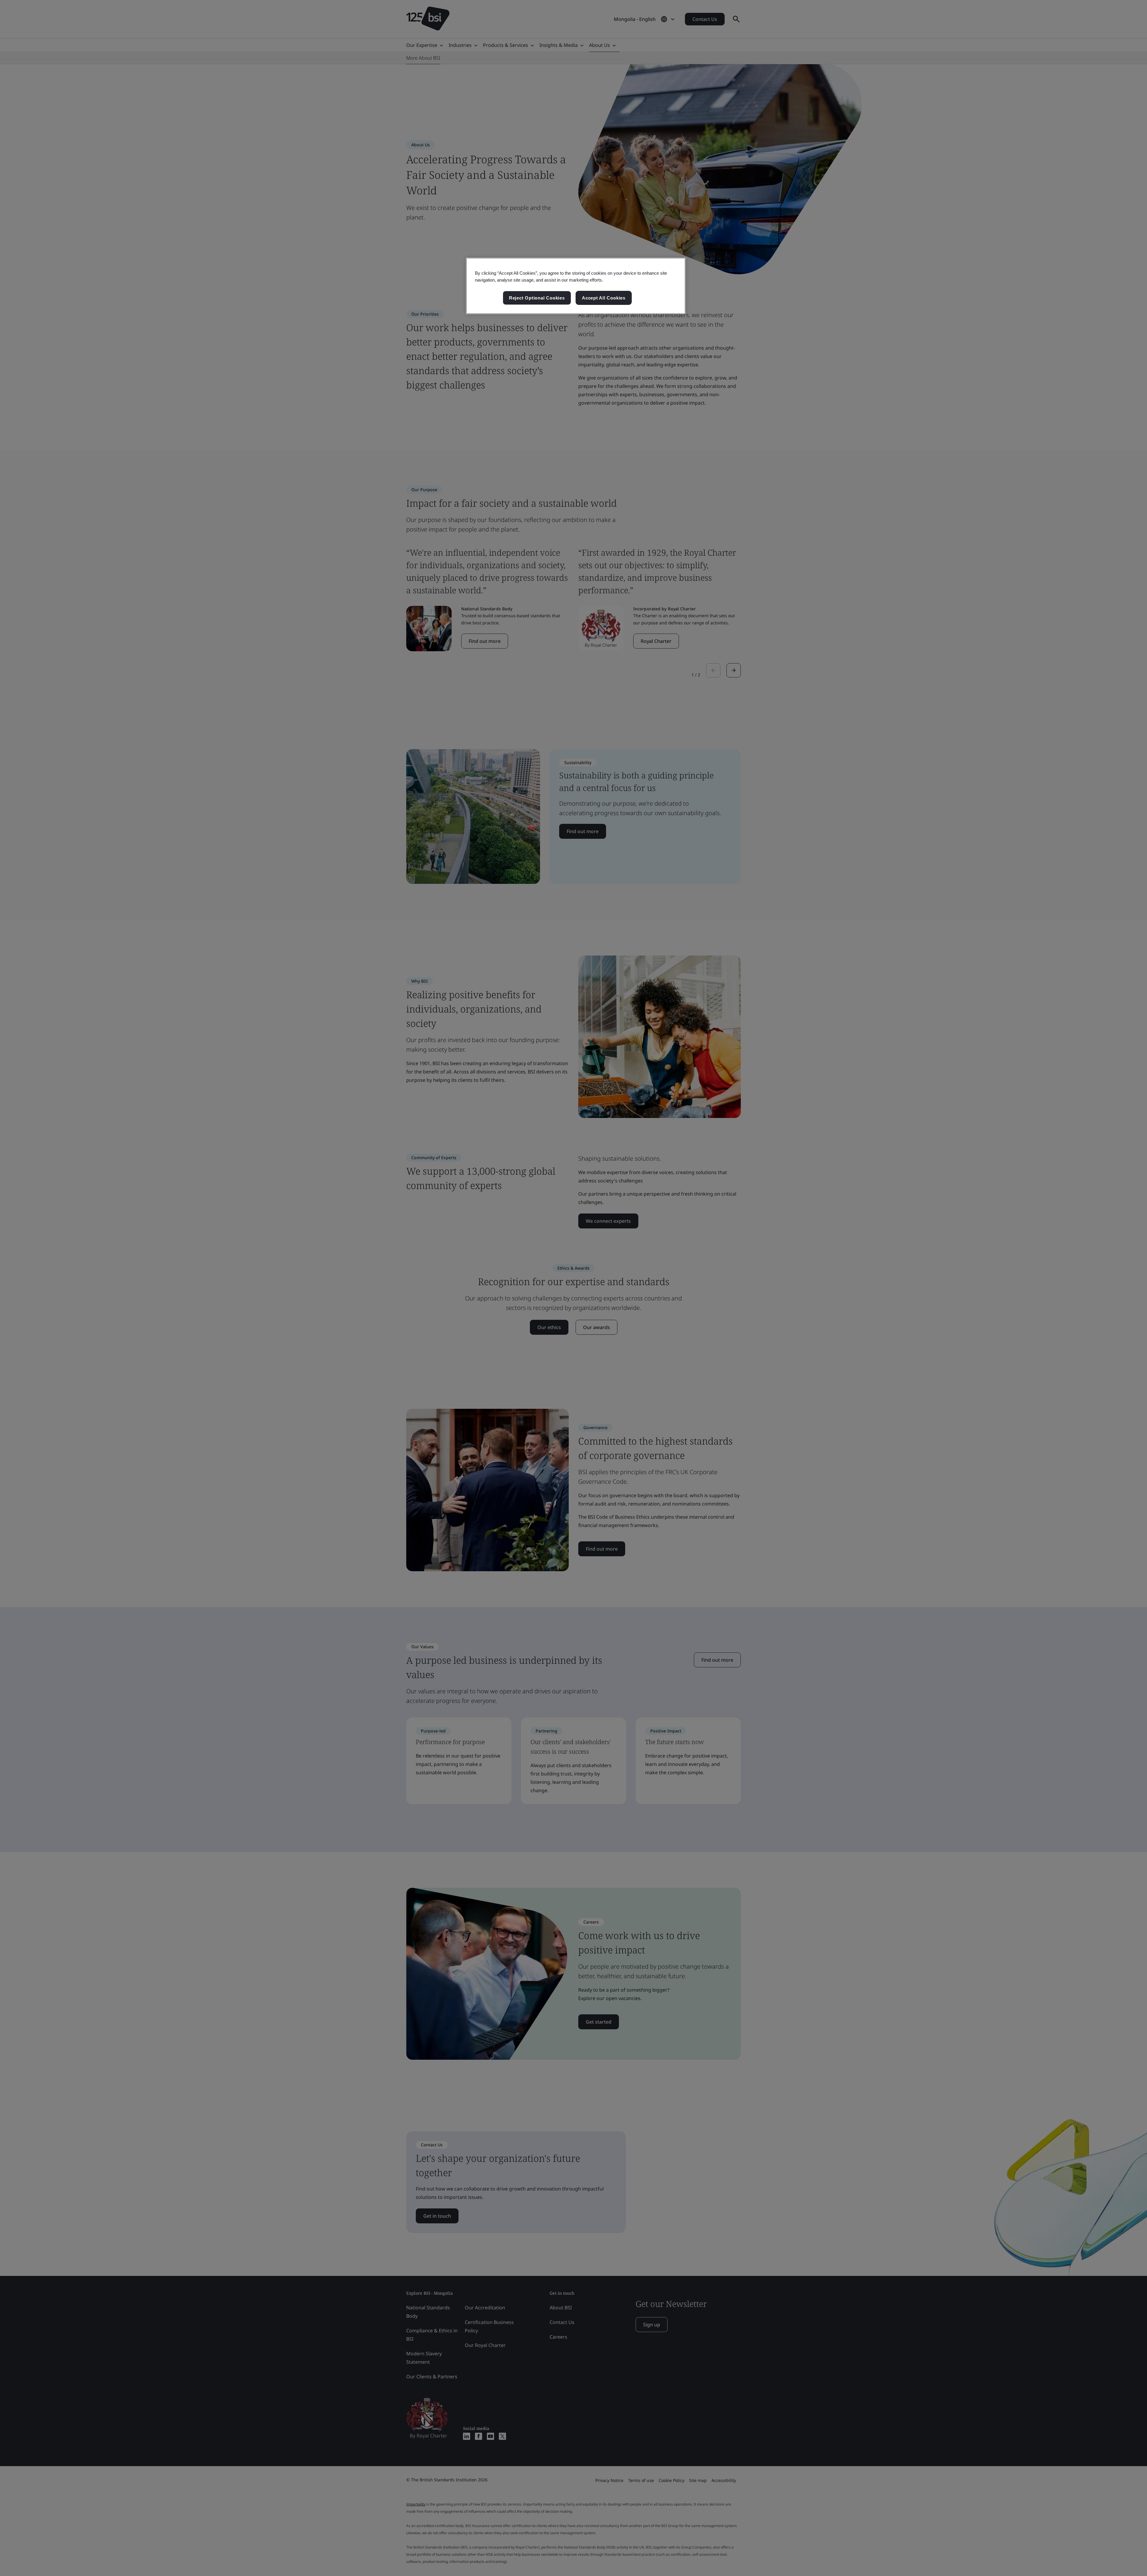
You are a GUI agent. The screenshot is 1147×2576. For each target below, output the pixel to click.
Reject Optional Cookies (537, 298)
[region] (576, 286)
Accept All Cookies (604, 298)
